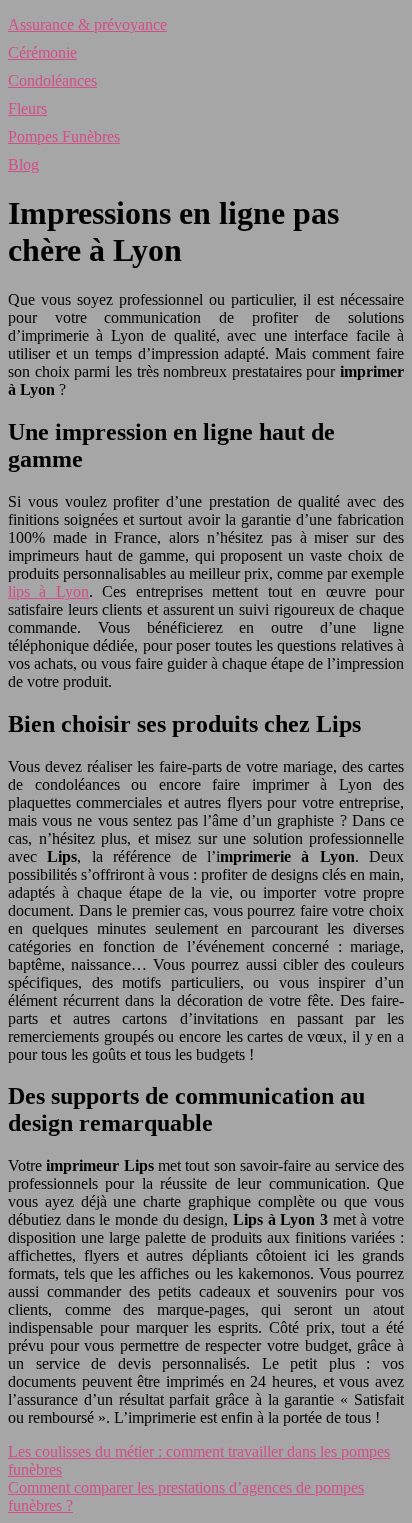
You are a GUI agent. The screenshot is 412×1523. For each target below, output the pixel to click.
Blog (23, 164)
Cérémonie (42, 52)
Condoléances (52, 80)
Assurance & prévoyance (87, 24)
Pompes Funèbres (64, 136)
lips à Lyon (48, 591)
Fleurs (27, 108)
